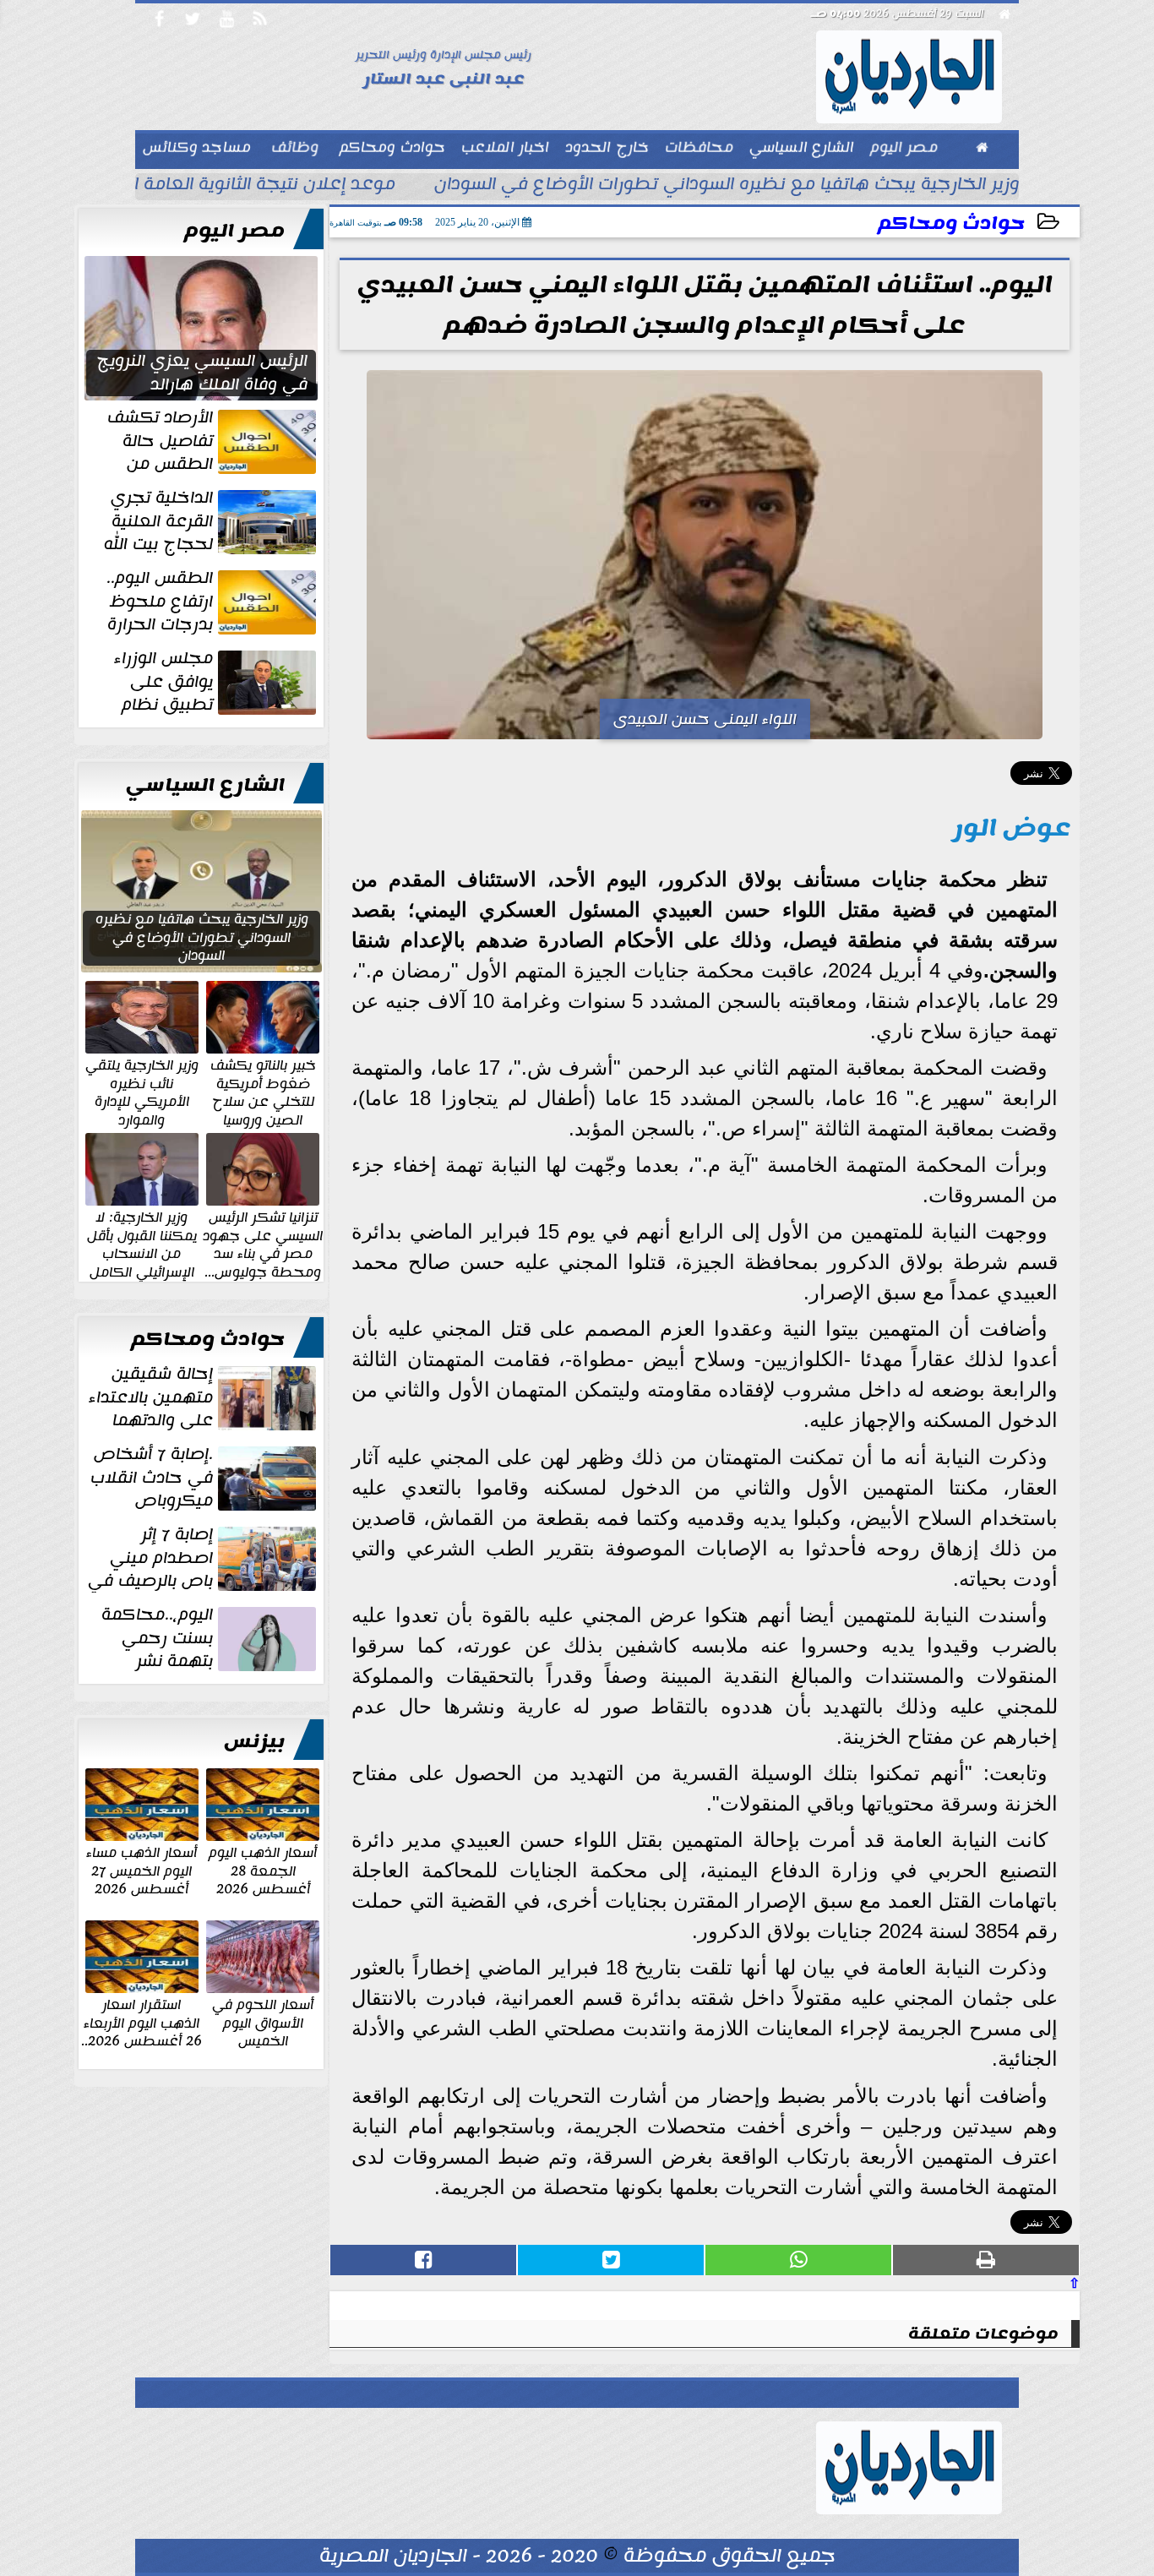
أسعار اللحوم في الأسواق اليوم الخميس (263, 2022)
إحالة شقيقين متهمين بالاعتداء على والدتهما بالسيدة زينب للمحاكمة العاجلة (204, 1397)
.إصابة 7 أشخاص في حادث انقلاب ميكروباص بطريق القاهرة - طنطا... (205, 1478)
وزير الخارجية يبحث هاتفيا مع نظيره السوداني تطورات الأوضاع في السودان (727, 186)
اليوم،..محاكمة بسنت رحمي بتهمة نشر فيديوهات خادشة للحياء (210, 1638)
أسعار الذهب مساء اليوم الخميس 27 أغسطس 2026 (142, 1870)
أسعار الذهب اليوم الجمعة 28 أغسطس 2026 (263, 1870)
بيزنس (254, 1741)
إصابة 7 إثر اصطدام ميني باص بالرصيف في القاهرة (204, 1558)
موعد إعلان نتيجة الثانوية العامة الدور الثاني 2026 (202, 186)
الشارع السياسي (205, 785)
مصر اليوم (234, 231)
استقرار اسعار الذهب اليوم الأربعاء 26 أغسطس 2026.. (142, 2022)
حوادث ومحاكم (951, 223)
